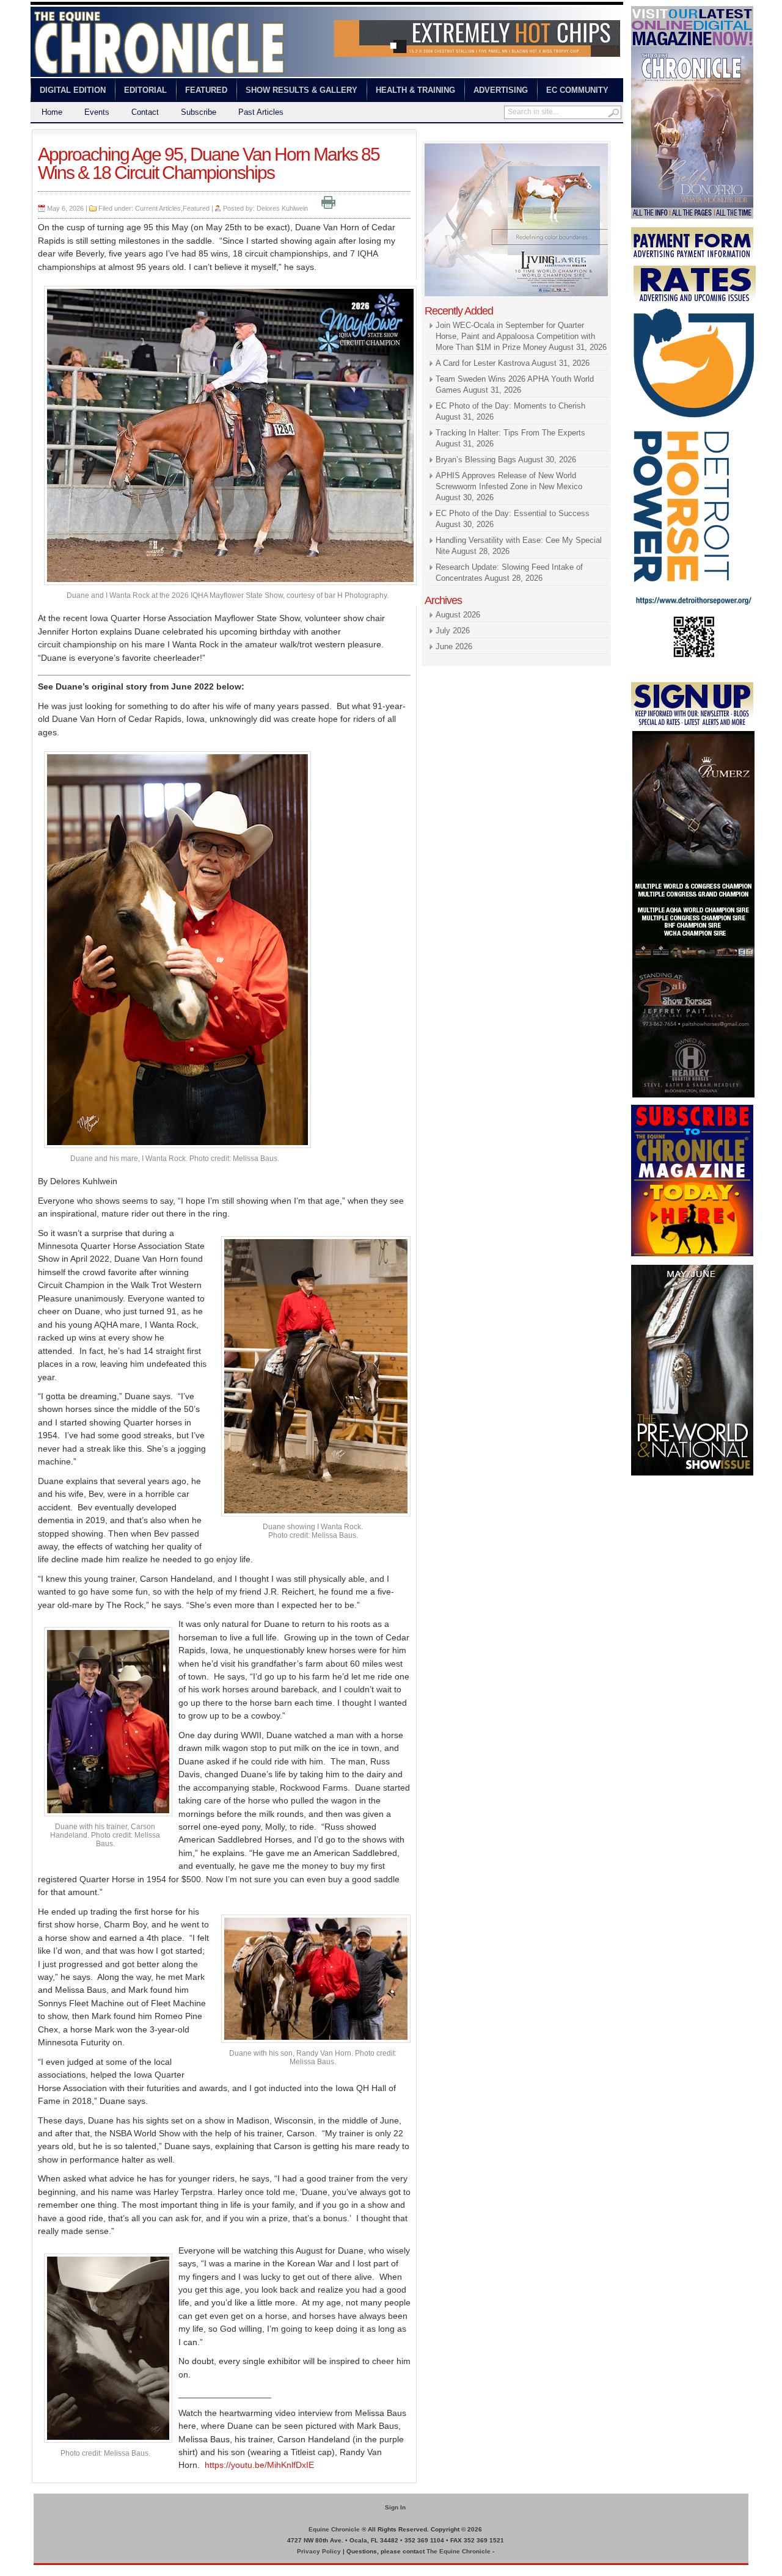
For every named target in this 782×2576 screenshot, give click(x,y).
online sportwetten (493, 135)
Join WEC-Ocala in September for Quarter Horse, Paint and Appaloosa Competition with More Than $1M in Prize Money (515, 336)
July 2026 (453, 631)
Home (52, 112)
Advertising (501, 90)
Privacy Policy (319, 2551)
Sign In (395, 2507)
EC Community (577, 90)
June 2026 (454, 646)
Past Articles (261, 112)
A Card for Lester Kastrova (483, 363)
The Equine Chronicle (459, 2551)
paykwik (43, 2570)
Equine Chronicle (334, 2529)
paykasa (543, 135)
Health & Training (415, 90)
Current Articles (158, 208)
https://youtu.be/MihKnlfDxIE (259, 2465)
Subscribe (199, 112)
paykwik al (440, 135)
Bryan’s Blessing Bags (476, 460)
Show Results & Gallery (301, 90)
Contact (145, 112)
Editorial (145, 90)
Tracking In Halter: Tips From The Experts (510, 433)
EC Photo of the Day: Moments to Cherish (510, 406)
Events (97, 112)
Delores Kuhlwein (282, 208)
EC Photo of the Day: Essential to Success (513, 513)
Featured (206, 90)
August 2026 (458, 615)
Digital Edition (73, 90)
